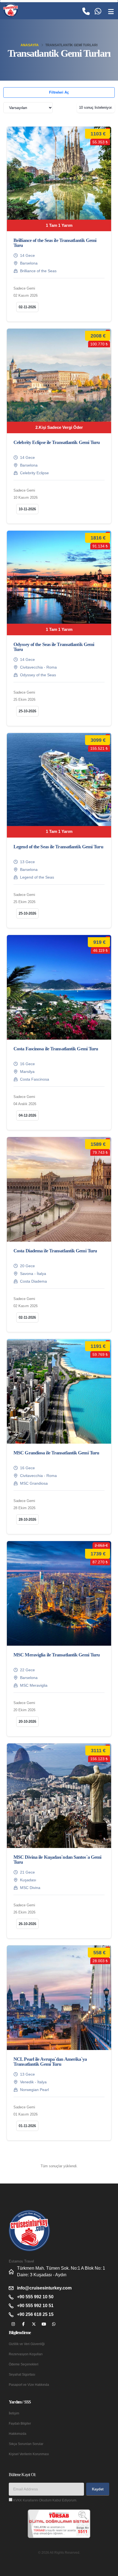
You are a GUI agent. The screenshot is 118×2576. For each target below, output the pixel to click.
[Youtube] (44, 2324)
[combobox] (28, 108)
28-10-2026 (27, 1519)
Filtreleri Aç (59, 92)
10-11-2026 (27, 509)
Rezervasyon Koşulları (26, 2354)
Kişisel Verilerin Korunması (29, 2454)
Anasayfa (30, 45)
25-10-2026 (27, 711)
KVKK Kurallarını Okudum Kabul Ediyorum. (45, 2500)
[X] (34, 2324)
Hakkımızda (18, 2434)
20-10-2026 (27, 1722)
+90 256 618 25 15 (35, 2314)
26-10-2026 (27, 1924)
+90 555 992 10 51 (35, 2306)
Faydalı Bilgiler (20, 2423)
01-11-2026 (27, 2126)
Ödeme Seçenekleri (24, 2364)
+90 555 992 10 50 (35, 2297)
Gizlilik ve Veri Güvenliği (27, 2344)
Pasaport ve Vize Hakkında (29, 2385)
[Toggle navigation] (111, 12)
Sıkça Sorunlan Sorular (26, 2444)
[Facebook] (23, 2324)
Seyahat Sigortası (22, 2374)
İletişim (14, 2413)
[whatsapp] (54, 2324)
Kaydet (98, 2489)
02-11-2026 (27, 307)
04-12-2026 (27, 1115)
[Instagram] (13, 2324)
